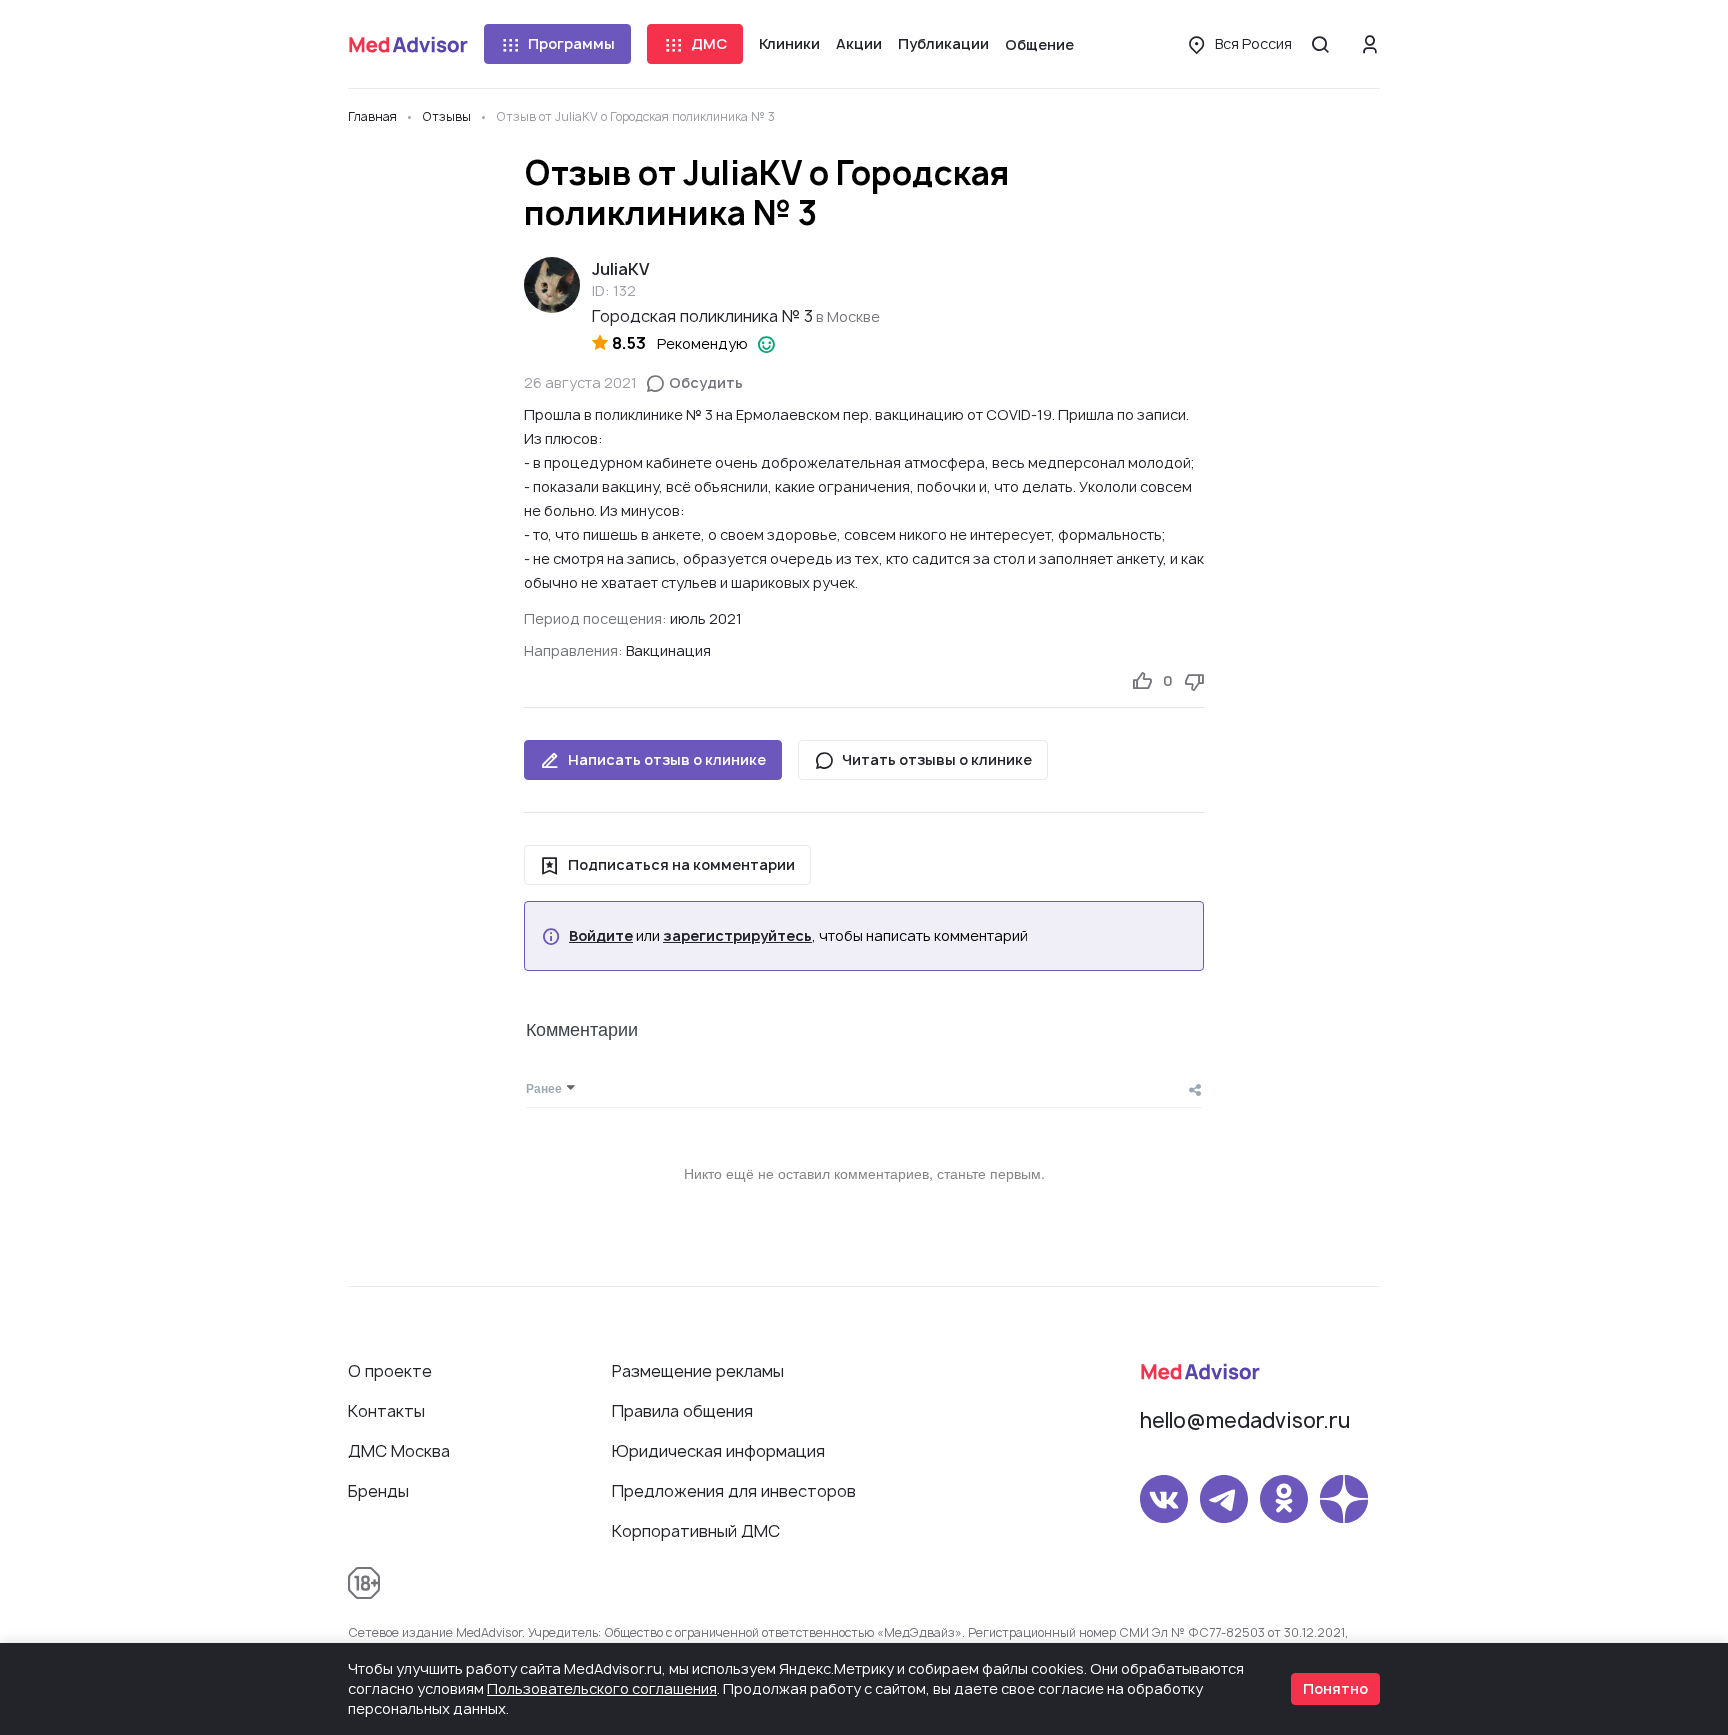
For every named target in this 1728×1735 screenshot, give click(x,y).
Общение (1039, 44)
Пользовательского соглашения (602, 1688)
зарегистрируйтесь (737, 936)
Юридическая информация (718, 1451)
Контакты (386, 1411)
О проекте (390, 1371)
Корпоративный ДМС (696, 1531)
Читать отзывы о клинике (937, 759)
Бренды (378, 1491)
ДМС (709, 43)
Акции (859, 43)
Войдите (601, 936)
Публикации (943, 43)
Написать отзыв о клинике (667, 759)
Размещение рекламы (698, 1371)
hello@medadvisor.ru (1245, 1420)
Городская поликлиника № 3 (702, 316)
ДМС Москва (399, 1451)
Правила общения (682, 1411)
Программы (571, 43)
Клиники (789, 43)
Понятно (1335, 1688)
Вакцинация (668, 650)
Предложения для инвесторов (734, 1491)
